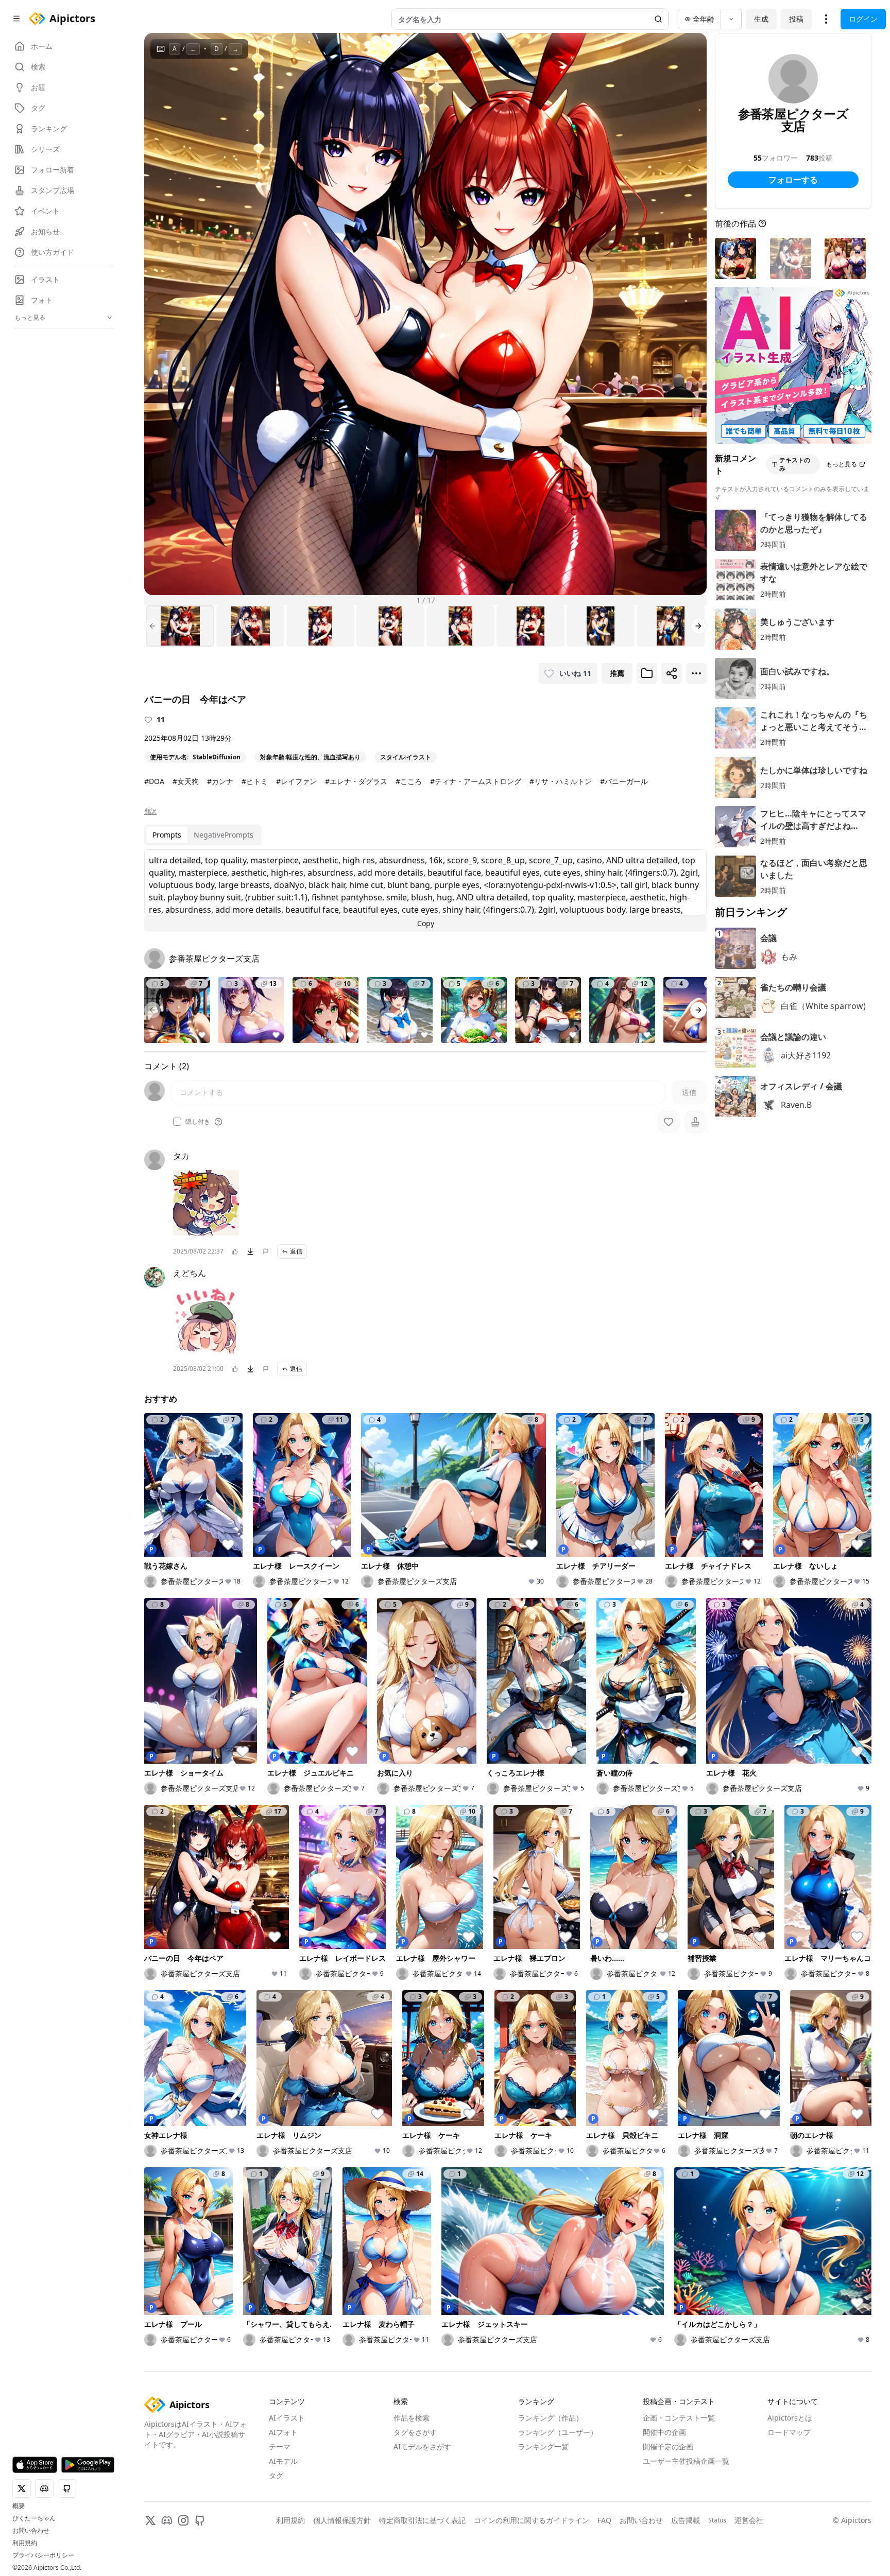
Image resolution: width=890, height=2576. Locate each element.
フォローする (793, 180)
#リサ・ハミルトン (561, 781)
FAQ (604, 2520)
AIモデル (283, 2461)
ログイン (863, 19)
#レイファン (296, 781)
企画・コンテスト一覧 (679, 2418)
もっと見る (842, 464)
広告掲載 (686, 2520)
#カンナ (220, 781)
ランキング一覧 (543, 2447)
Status (717, 2520)
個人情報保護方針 (342, 2520)
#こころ (409, 781)
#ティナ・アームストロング (476, 781)
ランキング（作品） (551, 2418)
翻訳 (150, 811)
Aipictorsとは (790, 2418)
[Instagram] (183, 2520)
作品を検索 (412, 2418)
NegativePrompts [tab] (224, 835)
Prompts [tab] (167, 835)
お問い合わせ (31, 2531)
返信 (296, 1251)
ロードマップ (789, 2432)
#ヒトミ (255, 781)
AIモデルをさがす (422, 2447)
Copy (426, 923)
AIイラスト (287, 2418)
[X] (150, 2520)
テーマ (280, 2447)
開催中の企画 (664, 2432)
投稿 (796, 19)
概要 (19, 2506)
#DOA (154, 781)
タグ (276, 2475)
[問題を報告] (266, 1251)
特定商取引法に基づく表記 (422, 2520)
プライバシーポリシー (43, 2555)
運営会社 (749, 2520)
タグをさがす (415, 2432)
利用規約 (25, 2543)
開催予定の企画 (668, 2447)
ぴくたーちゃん (34, 2518)
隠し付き (198, 1122)
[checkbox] (177, 1122)
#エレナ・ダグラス (356, 781)
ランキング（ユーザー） (558, 2432)
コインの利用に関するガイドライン (532, 2520)
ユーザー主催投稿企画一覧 (686, 2461)
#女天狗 (186, 781)
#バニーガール (624, 781)
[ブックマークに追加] (647, 673)
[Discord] (167, 2520)
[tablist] (203, 835)
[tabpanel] (425, 891)
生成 (761, 19)
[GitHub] (200, 2520)
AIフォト (283, 2432)
